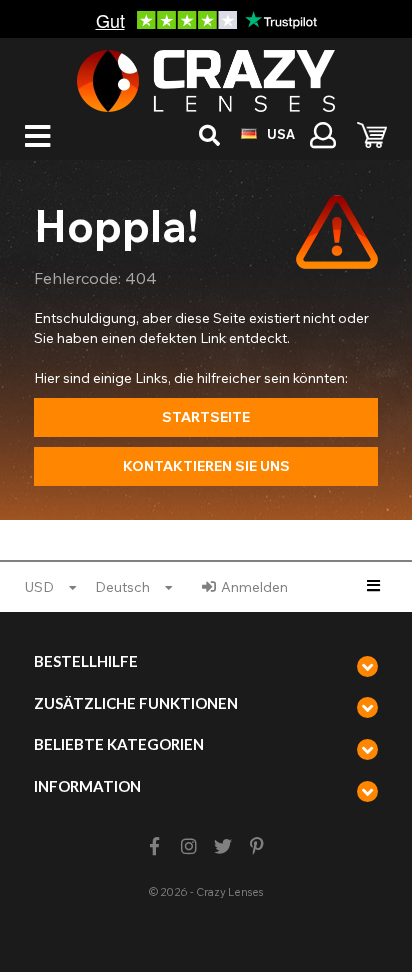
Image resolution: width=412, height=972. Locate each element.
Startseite (206, 417)
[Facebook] (154, 846)
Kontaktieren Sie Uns (206, 466)
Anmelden (254, 587)
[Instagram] (188, 846)
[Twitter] (223, 846)
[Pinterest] (257, 846)
